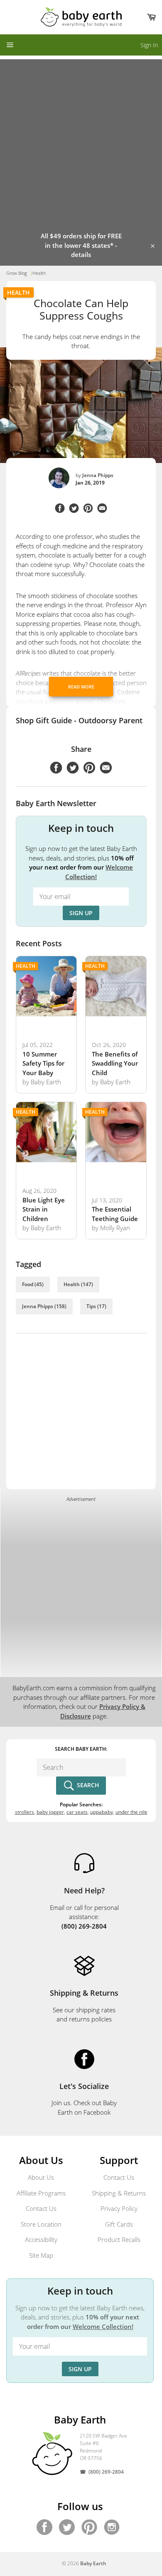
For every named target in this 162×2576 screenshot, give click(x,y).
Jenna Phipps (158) (44, 1306)
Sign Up (81, 913)
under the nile (131, 1812)
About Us (41, 2177)
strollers (25, 1812)
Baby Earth (93, 2563)
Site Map (41, 2255)
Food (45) (33, 1284)
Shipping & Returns (119, 2193)
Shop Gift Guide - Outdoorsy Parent (79, 720)
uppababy (102, 1812)
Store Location (41, 2224)
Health (18, 292)
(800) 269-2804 (106, 2472)
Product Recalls (119, 2239)
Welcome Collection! (103, 2326)
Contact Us (41, 2208)
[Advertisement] (81, 140)
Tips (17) (96, 1306)
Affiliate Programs (41, 2193)
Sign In (149, 45)
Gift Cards (119, 2224)
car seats (77, 1812)
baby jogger (50, 1812)
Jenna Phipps (98, 475)
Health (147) (78, 1284)
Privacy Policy (119, 2208)
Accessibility (41, 2239)
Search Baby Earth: (81, 1749)
